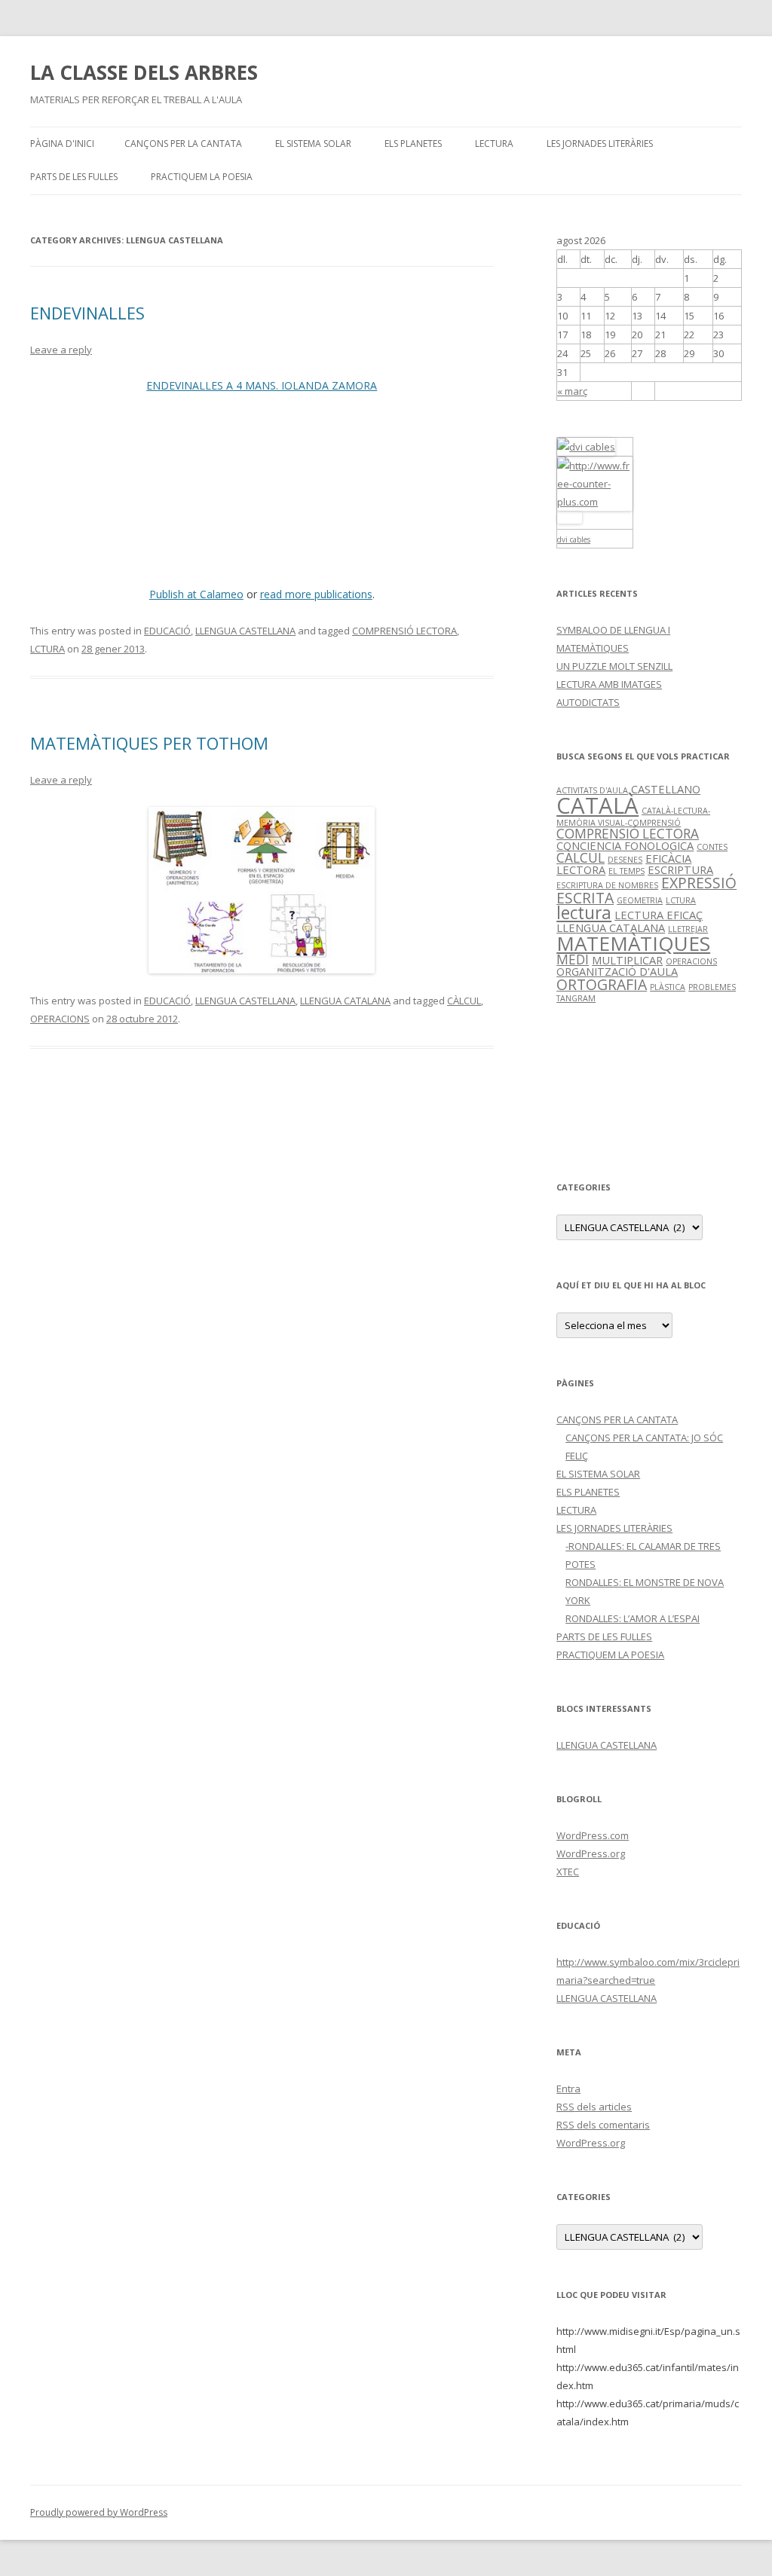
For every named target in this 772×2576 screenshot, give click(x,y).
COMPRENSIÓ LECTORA (404, 631)
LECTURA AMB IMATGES (609, 684)
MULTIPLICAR (627, 960)
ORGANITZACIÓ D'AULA (617, 971)
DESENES (625, 860)
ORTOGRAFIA (602, 984)
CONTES (712, 847)
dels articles (594, 2107)
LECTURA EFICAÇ (659, 915)
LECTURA (494, 144)
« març (572, 391)
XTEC (568, 1872)
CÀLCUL (464, 1001)
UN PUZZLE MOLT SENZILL (614, 666)
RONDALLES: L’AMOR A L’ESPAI (633, 1618)
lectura (584, 913)
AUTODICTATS (588, 702)
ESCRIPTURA (680, 869)
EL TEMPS (626, 871)
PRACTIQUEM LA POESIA (202, 177)
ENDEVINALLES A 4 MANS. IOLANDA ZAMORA (262, 385)
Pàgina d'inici (62, 144)
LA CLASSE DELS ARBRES (144, 72)
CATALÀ (597, 805)
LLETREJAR (688, 929)
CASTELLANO (666, 789)
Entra (568, 2089)
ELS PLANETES (413, 144)
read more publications (316, 594)
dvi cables (574, 539)
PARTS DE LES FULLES (74, 177)
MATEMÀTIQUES (633, 943)
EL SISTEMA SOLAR (313, 144)
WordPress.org (591, 1853)
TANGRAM (576, 998)
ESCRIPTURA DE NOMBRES (607, 885)
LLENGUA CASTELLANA (245, 631)
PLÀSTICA (668, 987)
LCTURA (47, 649)
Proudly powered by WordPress (99, 2512)
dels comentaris (603, 2125)
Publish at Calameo (196, 594)
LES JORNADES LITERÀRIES (600, 144)
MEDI (573, 960)
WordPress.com (593, 1835)
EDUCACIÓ (167, 631)
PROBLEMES (712, 987)
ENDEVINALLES (87, 313)
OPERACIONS (60, 1019)
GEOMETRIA (640, 900)
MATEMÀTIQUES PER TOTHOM (149, 743)
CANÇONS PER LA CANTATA (183, 144)
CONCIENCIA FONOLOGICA (625, 845)
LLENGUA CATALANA (345, 1001)
